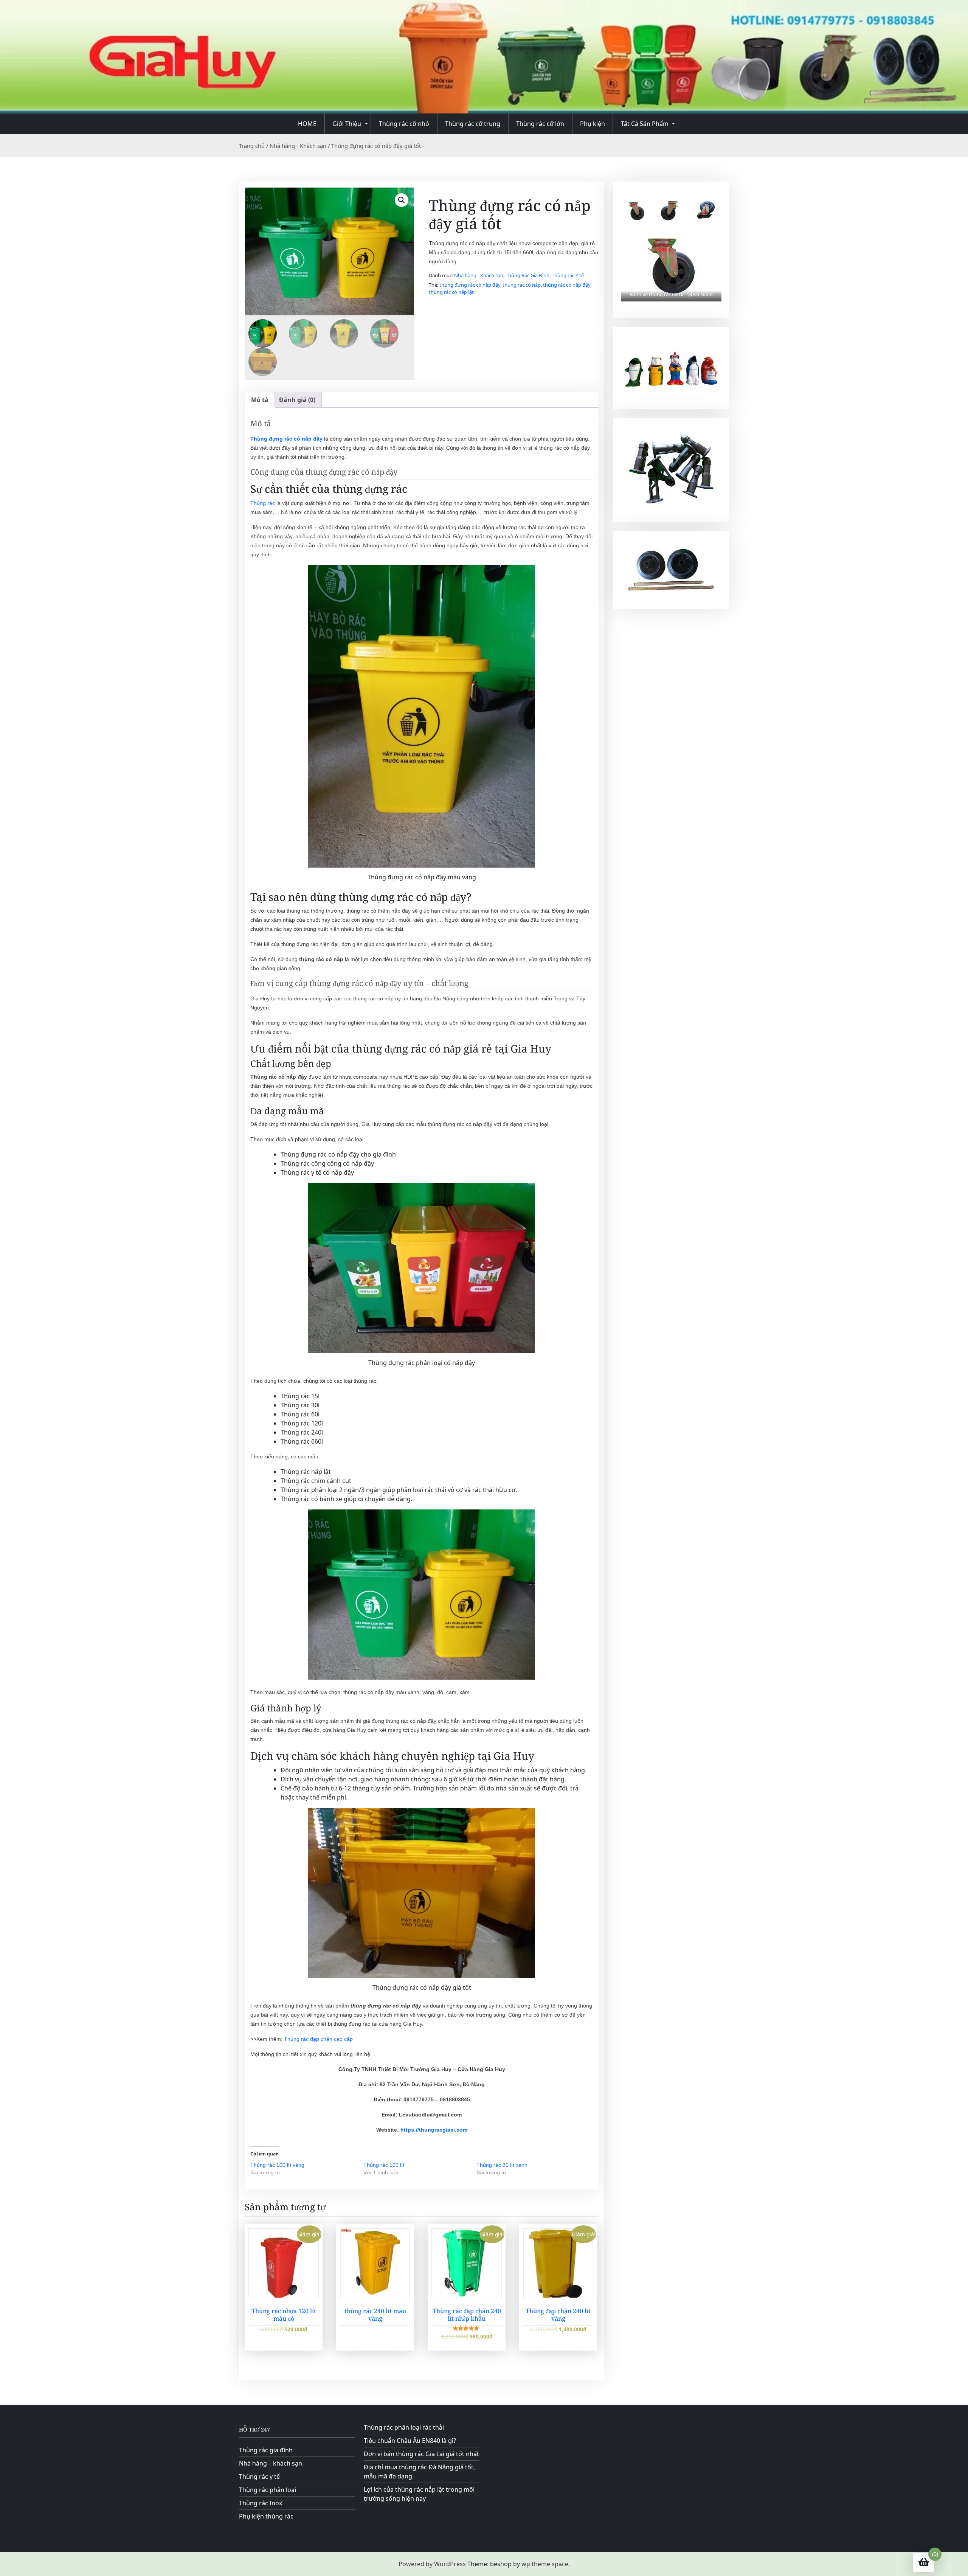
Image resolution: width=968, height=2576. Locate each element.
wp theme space (545, 2564)
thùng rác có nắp (522, 285)
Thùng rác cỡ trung (473, 124)
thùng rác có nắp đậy (567, 285)
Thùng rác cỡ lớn (540, 124)
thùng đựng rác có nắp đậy (470, 285)
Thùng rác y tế (259, 2477)
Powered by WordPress (432, 2564)
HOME (307, 124)
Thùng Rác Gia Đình (527, 275)
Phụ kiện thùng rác (266, 2516)
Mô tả (260, 400)
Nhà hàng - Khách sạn (298, 146)
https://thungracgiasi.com (434, 2130)
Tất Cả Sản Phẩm (645, 124)
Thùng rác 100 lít (384, 2165)
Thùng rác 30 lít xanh (502, 2165)
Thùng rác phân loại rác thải (404, 2427)
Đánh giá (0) (297, 400)
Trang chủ (252, 146)
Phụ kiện (593, 124)
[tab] (260, 400)
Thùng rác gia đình (266, 2450)
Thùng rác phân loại (268, 2490)
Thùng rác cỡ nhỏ (404, 124)
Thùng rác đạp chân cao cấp (318, 2039)
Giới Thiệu (347, 124)
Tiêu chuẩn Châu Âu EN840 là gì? (410, 2441)
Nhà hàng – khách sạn (271, 2463)
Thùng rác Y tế (568, 275)
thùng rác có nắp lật (451, 292)
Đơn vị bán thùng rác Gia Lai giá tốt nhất (421, 2454)
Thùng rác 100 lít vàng (277, 2165)
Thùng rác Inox (261, 2503)
